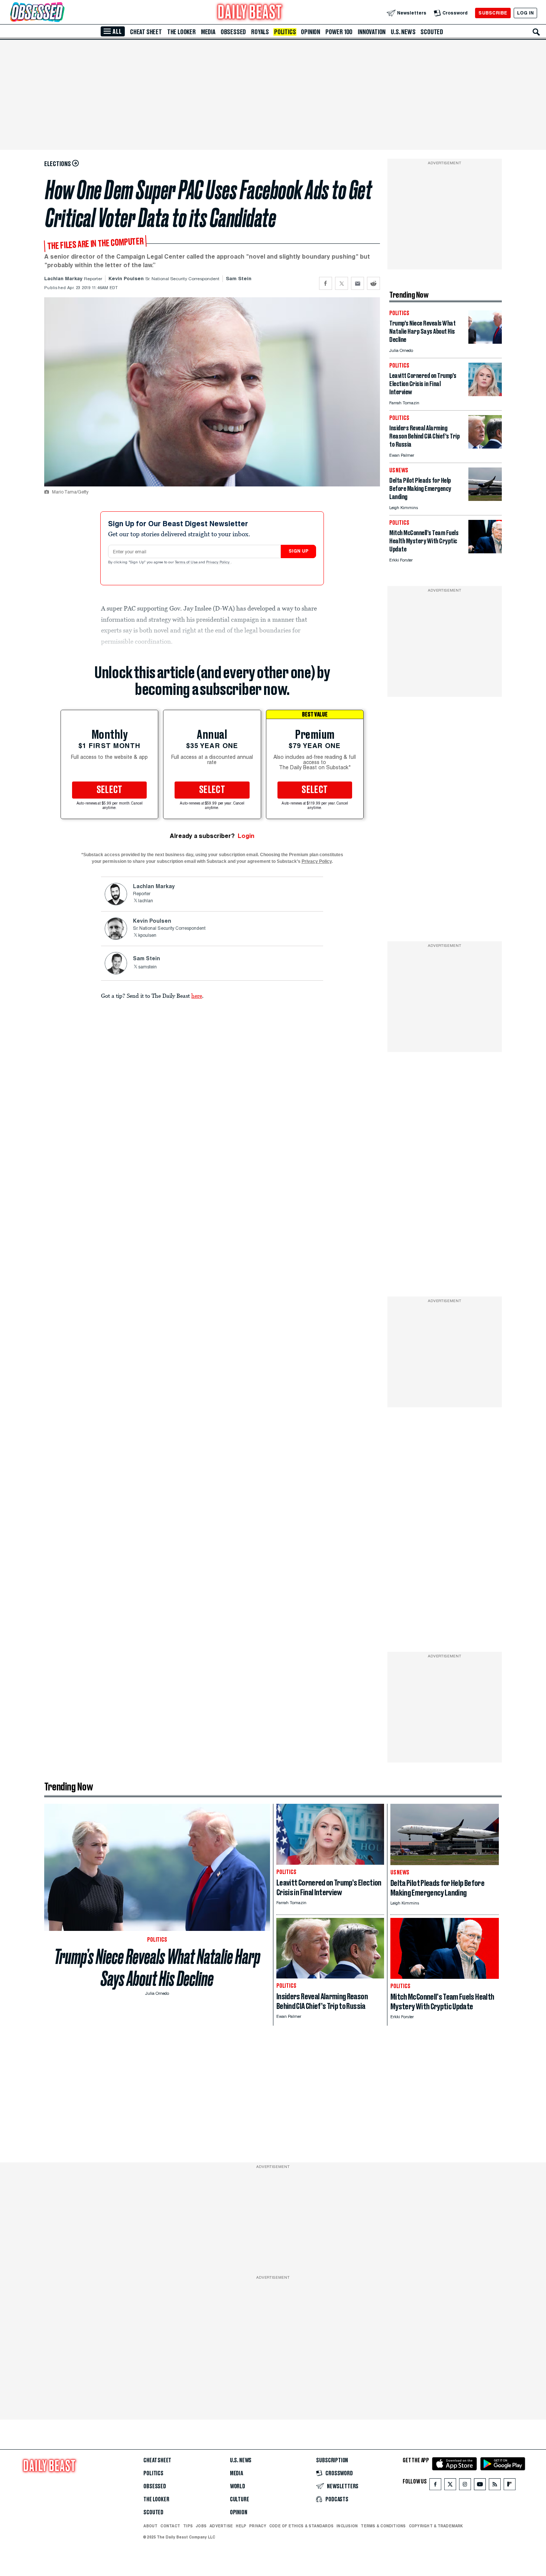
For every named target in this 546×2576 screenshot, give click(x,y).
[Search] (536, 32)
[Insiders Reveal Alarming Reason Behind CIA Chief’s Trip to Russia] (485, 446)
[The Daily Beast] (250, 13)
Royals (260, 32)
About (150, 2526)
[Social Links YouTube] (480, 2486)
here (197, 996)
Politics (285, 32)
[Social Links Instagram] (465, 2486)
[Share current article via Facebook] (326, 283)
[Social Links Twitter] (450, 2486)
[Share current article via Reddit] (373, 283)
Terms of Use (187, 563)
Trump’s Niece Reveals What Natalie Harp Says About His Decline (157, 1968)
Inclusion (347, 2526)
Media (208, 32)
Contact (170, 2526)
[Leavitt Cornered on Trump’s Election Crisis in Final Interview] (485, 394)
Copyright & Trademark (436, 2526)
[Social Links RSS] (495, 2486)
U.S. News (403, 32)
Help (241, 2526)
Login (246, 836)
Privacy (258, 2526)
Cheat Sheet (146, 32)
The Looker (181, 32)
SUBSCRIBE (493, 13)
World (238, 2486)
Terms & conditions (383, 2526)
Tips (188, 2526)
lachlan (146, 901)
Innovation (372, 32)
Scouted (432, 32)
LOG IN (525, 13)
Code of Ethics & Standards (301, 2526)
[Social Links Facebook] (435, 2486)
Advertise (221, 2526)
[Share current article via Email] (357, 283)
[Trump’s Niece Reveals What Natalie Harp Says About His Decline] (485, 342)
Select (110, 790)
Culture (240, 2499)
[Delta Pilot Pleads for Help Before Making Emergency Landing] (485, 499)
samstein (147, 967)
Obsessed (233, 32)
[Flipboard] (509, 2486)
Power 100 (339, 32)
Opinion (311, 32)
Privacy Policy (218, 563)
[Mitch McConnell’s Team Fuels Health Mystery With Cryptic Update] (485, 551)
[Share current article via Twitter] (342, 283)
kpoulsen (147, 936)
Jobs (201, 2526)
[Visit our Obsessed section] (61, 13)
